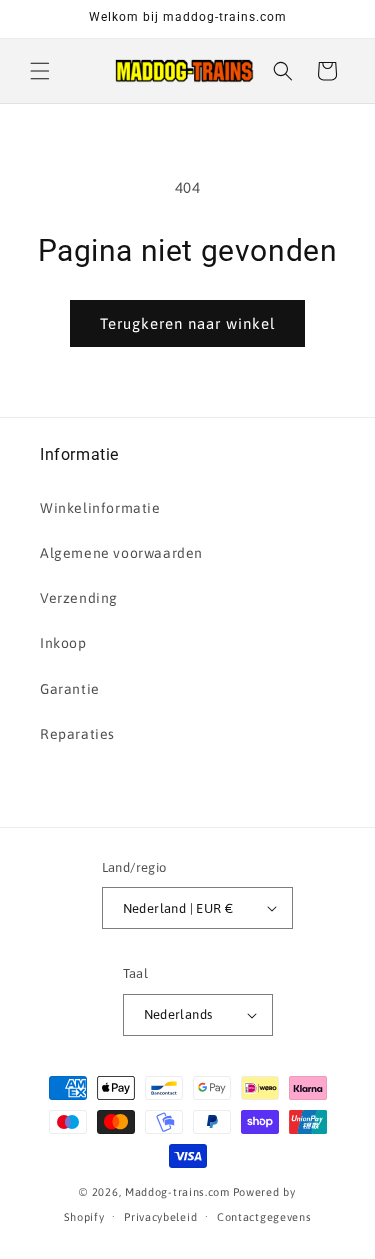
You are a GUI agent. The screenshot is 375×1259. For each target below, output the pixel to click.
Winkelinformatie (100, 508)
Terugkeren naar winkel (187, 323)
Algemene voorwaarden (121, 553)
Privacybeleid (160, 1217)
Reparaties (77, 734)
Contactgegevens (264, 1217)
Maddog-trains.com (177, 1192)
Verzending (79, 598)
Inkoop (63, 643)
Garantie (70, 689)
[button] (40, 71)
